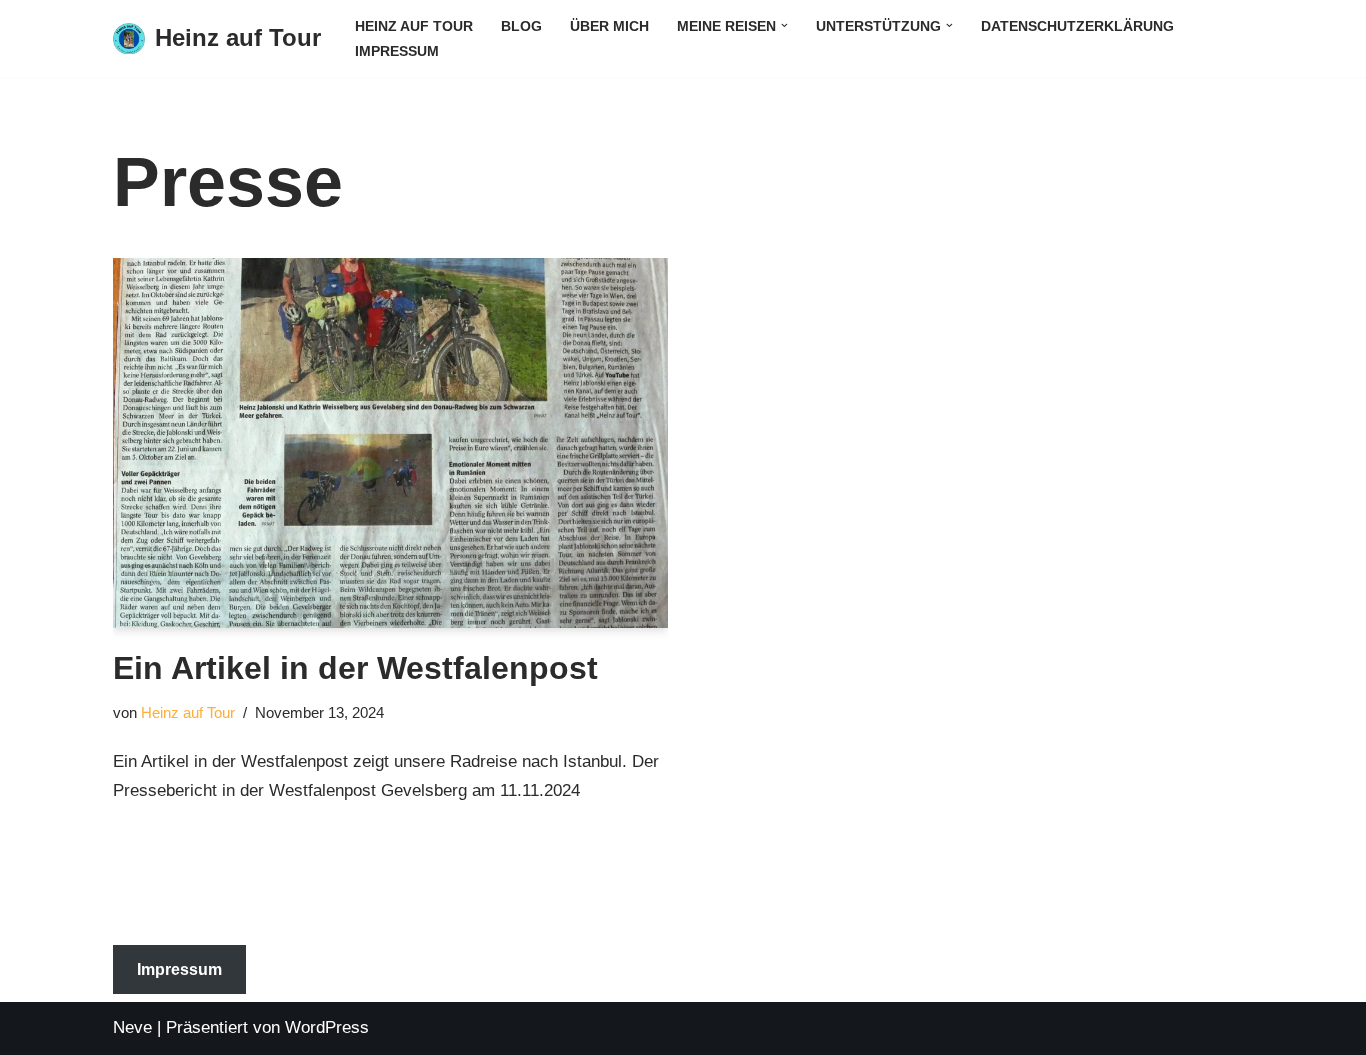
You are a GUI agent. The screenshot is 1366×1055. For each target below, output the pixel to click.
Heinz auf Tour (414, 26)
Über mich (609, 26)
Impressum (397, 51)
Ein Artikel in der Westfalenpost (355, 668)
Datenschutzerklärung (1077, 26)
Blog (521, 26)
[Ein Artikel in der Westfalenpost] (390, 443)
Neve (132, 1027)
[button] (784, 25)
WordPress (327, 1027)
